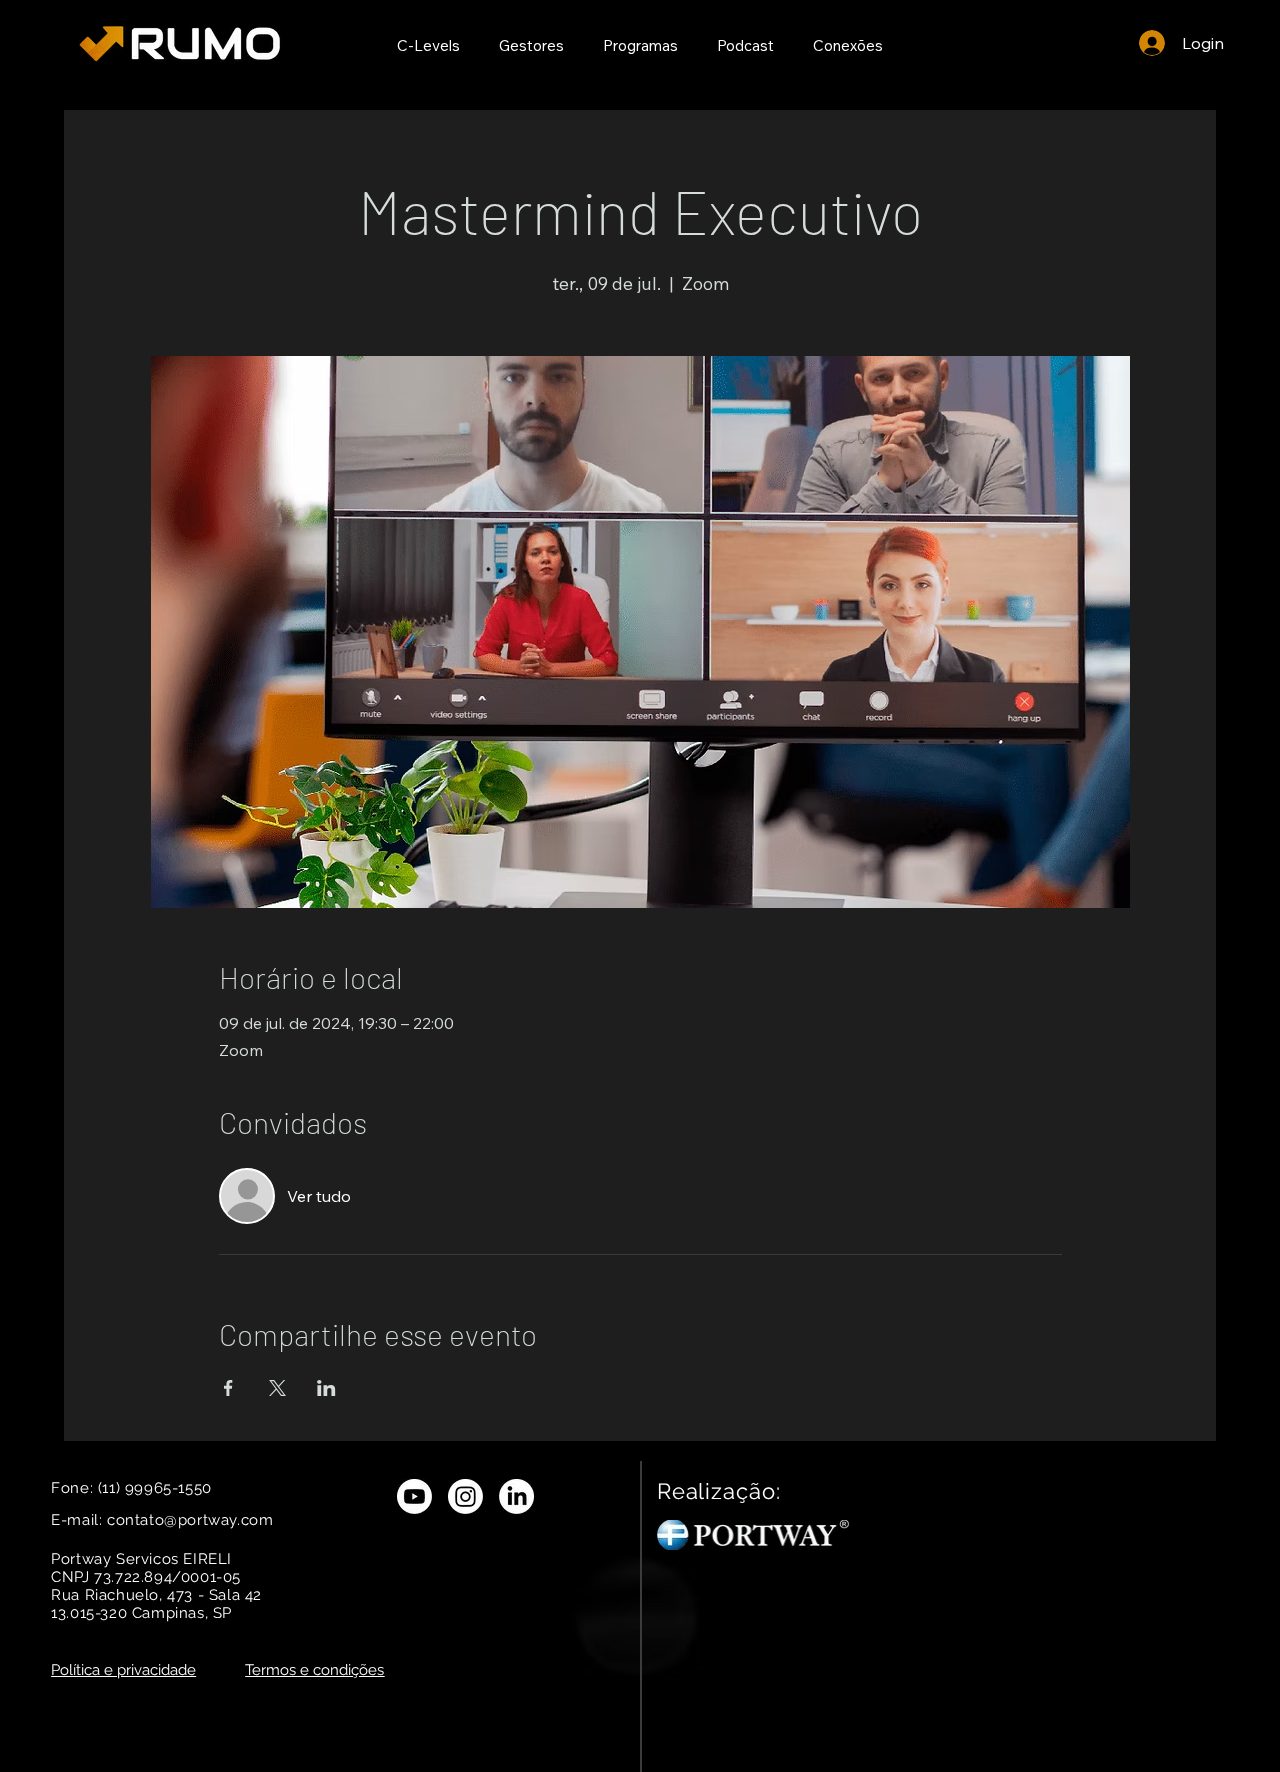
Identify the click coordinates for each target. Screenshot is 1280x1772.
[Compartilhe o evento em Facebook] (228, 1388)
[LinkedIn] (516, 1496)
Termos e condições (314, 1670)
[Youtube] (414, 1496)
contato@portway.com (190, 1520)
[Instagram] (465, 1496)
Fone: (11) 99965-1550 (133, 1488)
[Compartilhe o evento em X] (277, 1388)
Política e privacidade (123, 1670)
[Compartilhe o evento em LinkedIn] (326, 1388)
